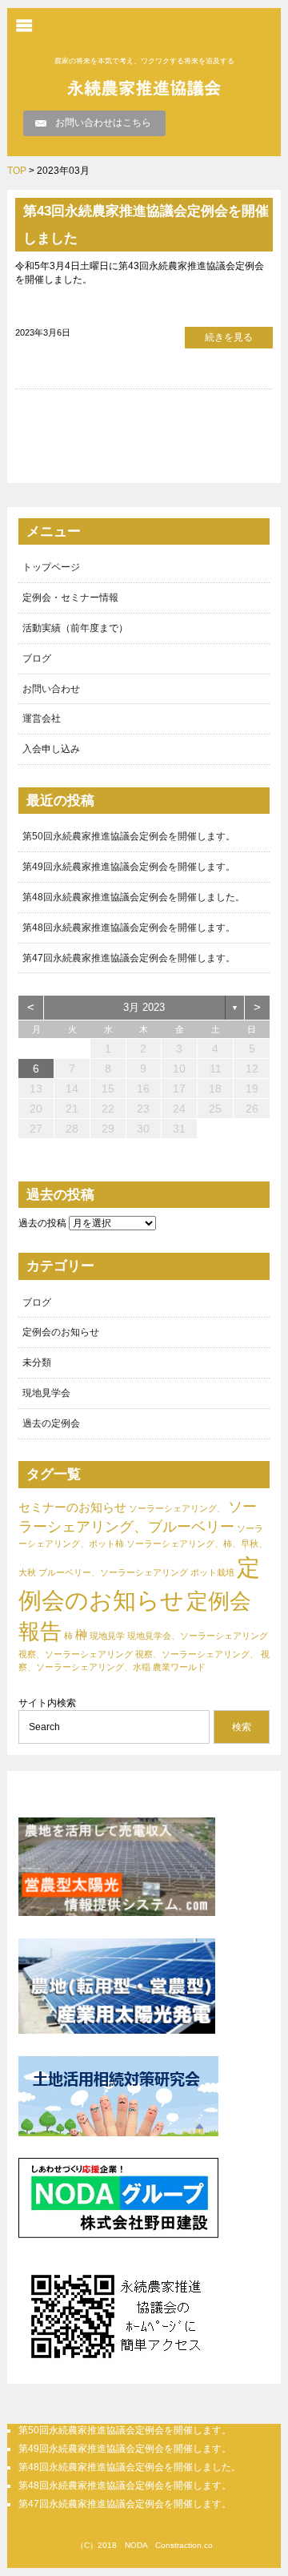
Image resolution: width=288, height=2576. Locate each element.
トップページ (51, 567)
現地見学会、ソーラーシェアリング (198, 1636)
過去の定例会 (51, 1423)
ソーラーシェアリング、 (177, 1508)
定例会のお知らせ (61, 1332)
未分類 (37, 1362)
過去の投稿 (42, 1223)
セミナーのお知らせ (72, 1507)
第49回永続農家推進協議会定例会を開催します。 (129, 867)
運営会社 (42, 718)
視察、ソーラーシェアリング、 (197, 1654)
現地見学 (107, 1636)
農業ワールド (179, 1667)
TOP (17, 171)
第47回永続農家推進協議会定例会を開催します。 (129, 958)
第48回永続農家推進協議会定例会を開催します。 (129, 928)
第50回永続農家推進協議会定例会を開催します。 (129, 836)
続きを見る (229, 337)
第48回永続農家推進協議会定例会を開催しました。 (134, 897)
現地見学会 (46, 1393)
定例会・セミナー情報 (70, 598)
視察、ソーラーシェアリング (76, 1654)
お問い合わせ (51, 689)
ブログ (37, 658)
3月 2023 (144, 1007)
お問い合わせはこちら (103, 123)
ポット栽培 (212, 1572)
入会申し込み (51, 749)
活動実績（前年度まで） (75, 628)
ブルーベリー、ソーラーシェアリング (113, 1572)
